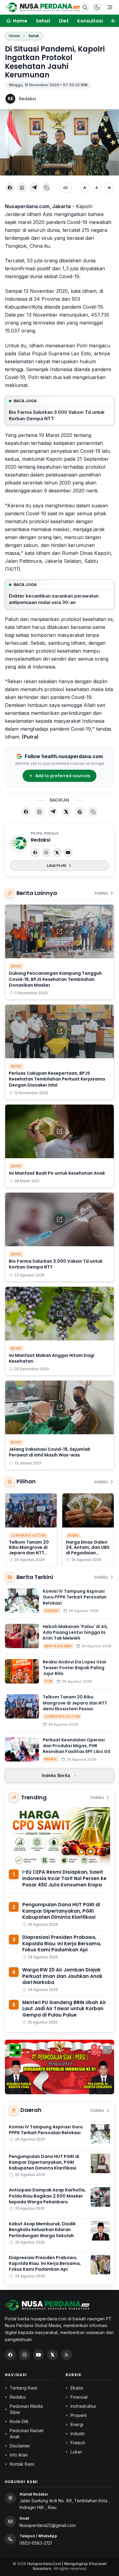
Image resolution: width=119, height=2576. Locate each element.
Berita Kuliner (58, 1646)
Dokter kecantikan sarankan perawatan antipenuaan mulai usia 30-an (54, 599)
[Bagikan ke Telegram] (34, 188)
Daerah (52, 1611)
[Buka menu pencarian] (85, 7)
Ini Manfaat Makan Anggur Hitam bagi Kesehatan (52, 1358)
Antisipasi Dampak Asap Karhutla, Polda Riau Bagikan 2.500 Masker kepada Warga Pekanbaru (47, 2196)
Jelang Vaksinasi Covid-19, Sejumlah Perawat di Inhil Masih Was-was (50, 1452)
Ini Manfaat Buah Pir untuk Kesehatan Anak (57, 1173)
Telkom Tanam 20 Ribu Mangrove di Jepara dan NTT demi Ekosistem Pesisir (29, 1553)
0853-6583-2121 (36, 2543)
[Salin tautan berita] (93, 812)
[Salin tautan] (46, 188)
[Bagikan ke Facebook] (10, 188)
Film (48, 1681)
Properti (79, 2415)
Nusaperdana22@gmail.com (48, 2525)
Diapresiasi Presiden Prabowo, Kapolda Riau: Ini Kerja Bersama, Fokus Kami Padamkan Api (62, 1943)
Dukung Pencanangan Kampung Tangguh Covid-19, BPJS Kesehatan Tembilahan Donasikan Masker (55, 979)
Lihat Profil (56, 866)
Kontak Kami (22, 2464)
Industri (78, 2434)
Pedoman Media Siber (26, 2409)
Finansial (79, 2397)
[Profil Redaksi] (19, 843)
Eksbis (73, 1535)
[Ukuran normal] (97, 188)
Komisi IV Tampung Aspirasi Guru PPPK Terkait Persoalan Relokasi (75, 1597)
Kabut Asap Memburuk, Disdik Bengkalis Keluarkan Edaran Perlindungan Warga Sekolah (42, 2230)
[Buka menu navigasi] (110, 7)
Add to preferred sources (63, 776)
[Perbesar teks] (109, 188)
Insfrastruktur (83, 2406)
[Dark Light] (97, 7)
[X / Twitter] (52, 2355)
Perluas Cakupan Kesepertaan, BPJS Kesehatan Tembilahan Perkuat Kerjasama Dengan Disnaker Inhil (57, 1079)
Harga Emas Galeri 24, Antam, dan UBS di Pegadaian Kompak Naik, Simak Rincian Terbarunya (88, 1556)
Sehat (43, 21)
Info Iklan (19, 2455)
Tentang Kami (23, 2388)
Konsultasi (90, 21)
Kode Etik (19, 2421)
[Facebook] (35, 853)
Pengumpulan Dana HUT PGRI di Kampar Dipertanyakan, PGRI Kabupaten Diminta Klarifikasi (61, 1911)
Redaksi (27, 99)
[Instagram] (46, 853)
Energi (51, 1759)
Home (14, 36)
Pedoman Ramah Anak (27, 2434)
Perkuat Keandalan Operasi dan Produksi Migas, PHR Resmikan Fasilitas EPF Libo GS (77, 1746)
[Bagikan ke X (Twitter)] (66, 812)
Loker (76, 2452)
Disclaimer (20, 2446)
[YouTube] (68, 853)
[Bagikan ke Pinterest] (80, 812)
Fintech (78, 2443)
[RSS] (67, 2355)
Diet (64, 21)
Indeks (101, 893)
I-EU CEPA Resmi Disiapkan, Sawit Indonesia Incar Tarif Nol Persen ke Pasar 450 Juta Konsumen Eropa (64, 1878)
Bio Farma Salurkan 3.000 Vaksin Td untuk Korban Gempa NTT (57, 415)
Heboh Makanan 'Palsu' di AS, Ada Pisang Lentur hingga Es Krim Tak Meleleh (75, 1632)
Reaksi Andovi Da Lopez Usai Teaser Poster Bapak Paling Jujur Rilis (74, 1668)
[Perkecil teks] (85, 188)
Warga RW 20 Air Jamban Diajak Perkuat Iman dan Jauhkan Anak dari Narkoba (62, 1976)
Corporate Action (28, 1535)
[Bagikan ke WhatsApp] (22, 188)
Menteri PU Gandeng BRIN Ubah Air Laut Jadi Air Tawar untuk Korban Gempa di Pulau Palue (64, 2009)
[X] (57, 853)
